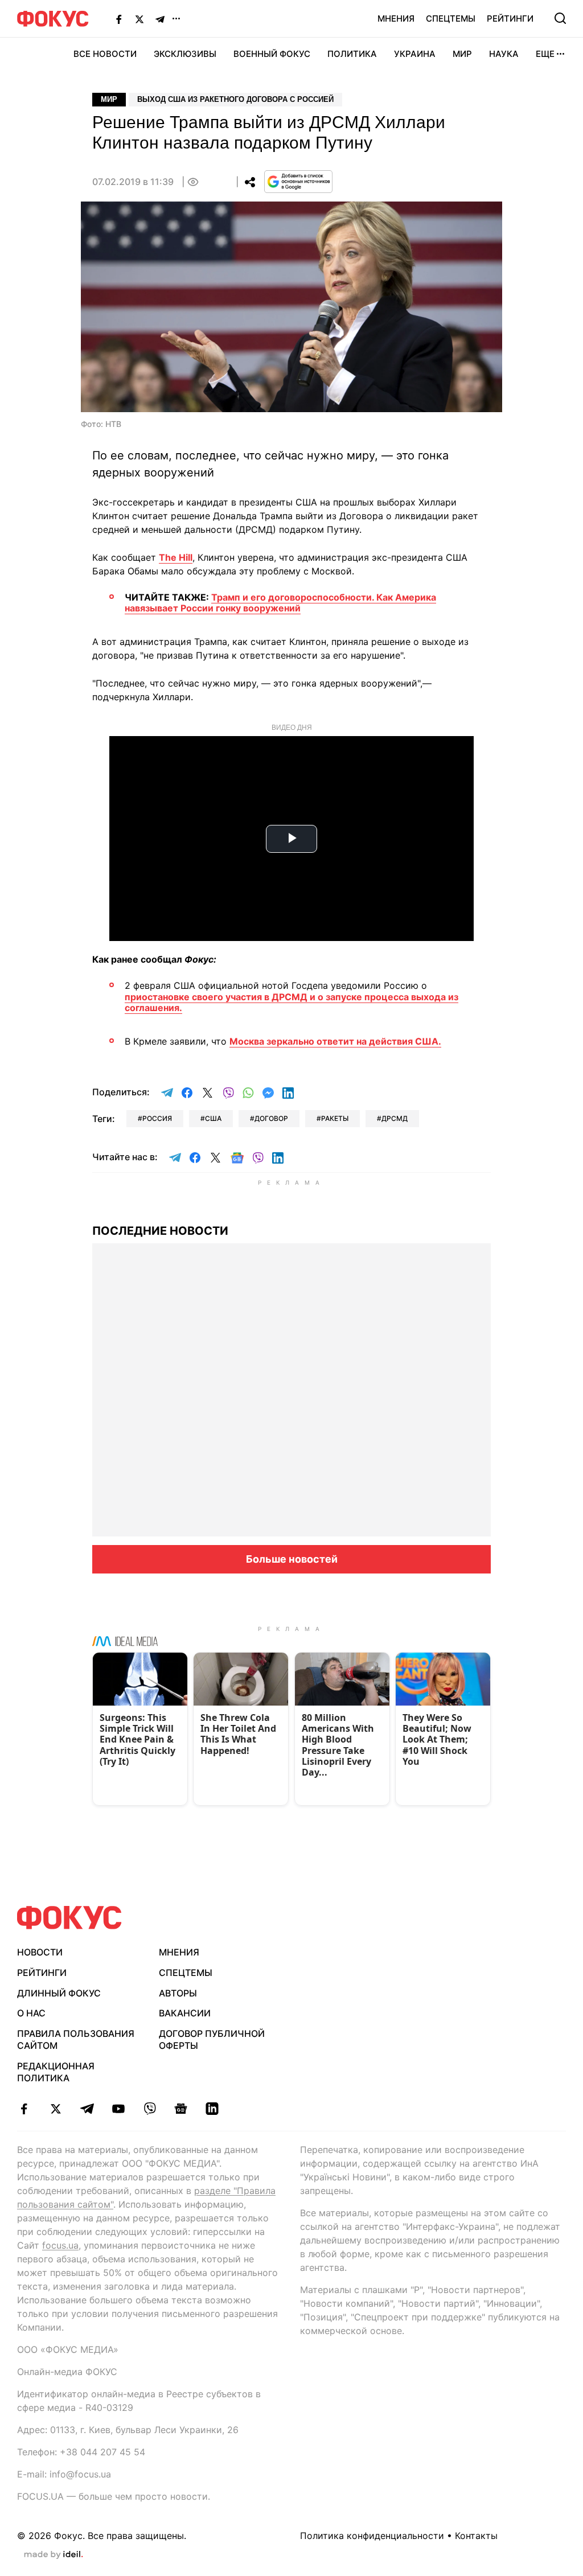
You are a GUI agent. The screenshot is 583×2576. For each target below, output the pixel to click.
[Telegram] (160, 19)
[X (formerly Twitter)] (139, 19)
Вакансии (185, 2013)
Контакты (476, 2536)
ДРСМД (395, 1118)
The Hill (176, 557)
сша (213, 1118)
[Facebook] (119, 19)
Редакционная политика (56, 2072)
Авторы (178, 1993)
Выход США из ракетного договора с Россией (235, 99)
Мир (462, 54)
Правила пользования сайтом (76, 2039)
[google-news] (181, 2109)
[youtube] (118, 2109)
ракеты (335, 1118)
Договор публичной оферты (212, 2039)
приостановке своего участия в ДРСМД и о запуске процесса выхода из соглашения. (291, 1002)
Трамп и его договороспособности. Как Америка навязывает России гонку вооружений (280, 603)
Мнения (396, 19)
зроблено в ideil (54, 2555)
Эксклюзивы (185, 54)
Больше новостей (292, 1559)
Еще (545, 54)
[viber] (149, 2109)
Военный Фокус (272, 54)
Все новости (105, 54)
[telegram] (87, 2109)
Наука (504, 54)
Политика (352, 54)
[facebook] (24, 2109)
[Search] (560, 18)
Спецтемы (451, 19)
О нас (31, 2013)
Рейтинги (510, 19)
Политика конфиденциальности (372, 2536)
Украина (415, 54)
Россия (157, 1118)
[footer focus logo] (69, 1918)
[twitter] (56, 2109)
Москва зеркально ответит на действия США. (335, 1041)
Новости (40, 1952)
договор (271, 1118)
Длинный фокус (59, 1993)
